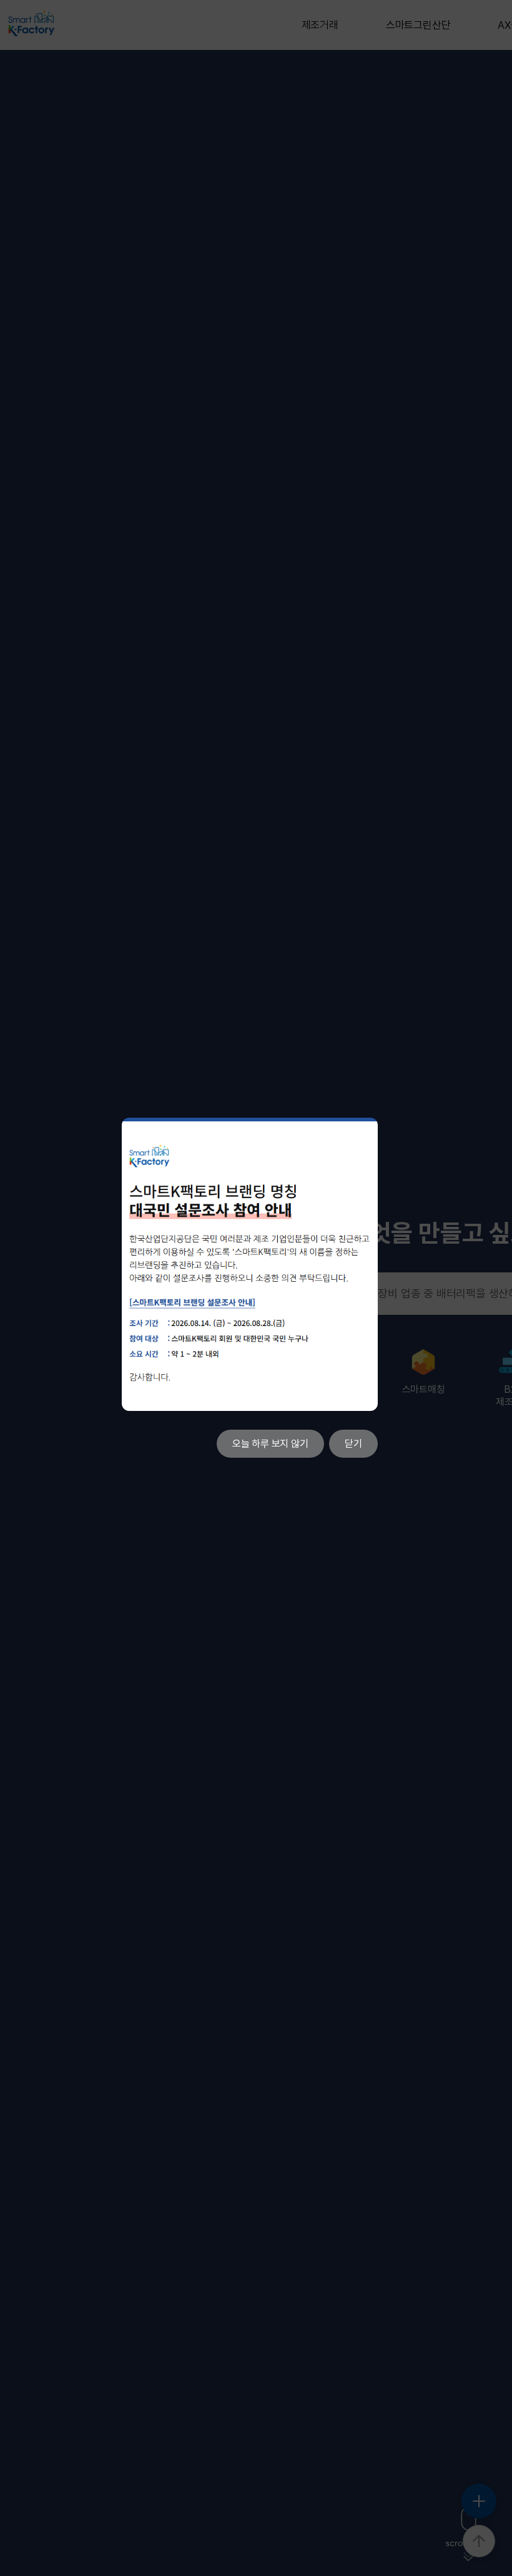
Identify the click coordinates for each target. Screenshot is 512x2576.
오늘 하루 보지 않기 (270, 1444)
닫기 (353, 1444)
